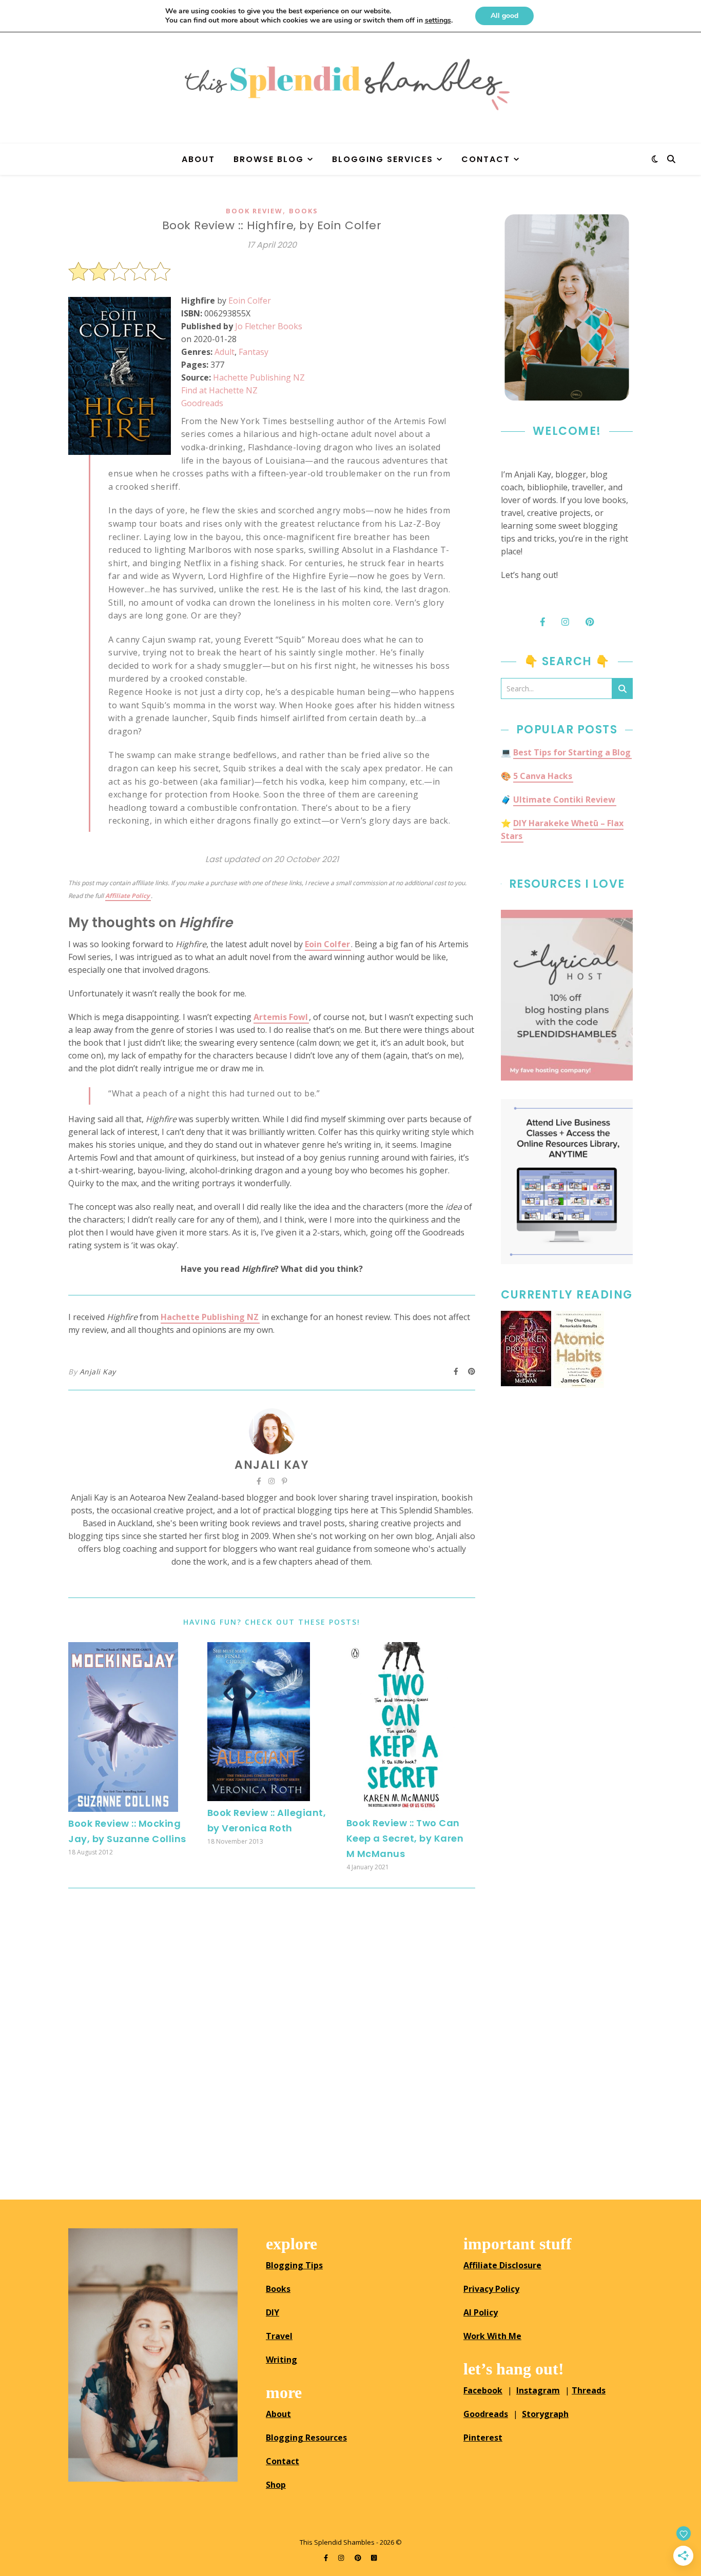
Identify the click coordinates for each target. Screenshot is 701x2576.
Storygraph (545, 2414)
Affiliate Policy (128, 896)
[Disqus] (272, 2040)
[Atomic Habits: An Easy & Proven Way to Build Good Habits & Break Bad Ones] (579, 1349)
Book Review (254, 211)
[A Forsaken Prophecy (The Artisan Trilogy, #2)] (526, 1349)
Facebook (483, 2390)
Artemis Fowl (281, 1017)
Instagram (538, 2390)
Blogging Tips (294, 2265)
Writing (281, 2360)
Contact (486, 159)
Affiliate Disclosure (502, 2265)
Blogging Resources (306, 2438)
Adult (225, 352)
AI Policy (481, 2312)
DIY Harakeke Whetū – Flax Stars (562, 830)
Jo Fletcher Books (269, 326)
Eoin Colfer (250, 301)
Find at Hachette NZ (219, 390)
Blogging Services (383, 159)
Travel (279, 2336)
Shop (276, 2485)
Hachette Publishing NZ (259, 377)
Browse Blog (269, 159)
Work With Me (492, 2336)
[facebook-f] (327, 2558)
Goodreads (202, 403)
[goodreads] (374, 2558)
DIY (272, 2312)
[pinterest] (359, 2558)
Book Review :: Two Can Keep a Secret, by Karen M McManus (405, 1838)
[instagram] (342, 2558)
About (198, 159)
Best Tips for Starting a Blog (572, 752)
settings (438, 21)
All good (504, 16)
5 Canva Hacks (543, 776)
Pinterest (483, 2438)
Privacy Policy (491, 2289)
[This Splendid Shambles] (350, 85)
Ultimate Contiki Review (564, 800)
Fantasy (254, 352)
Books (304, 211)
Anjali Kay (98, 1372)
